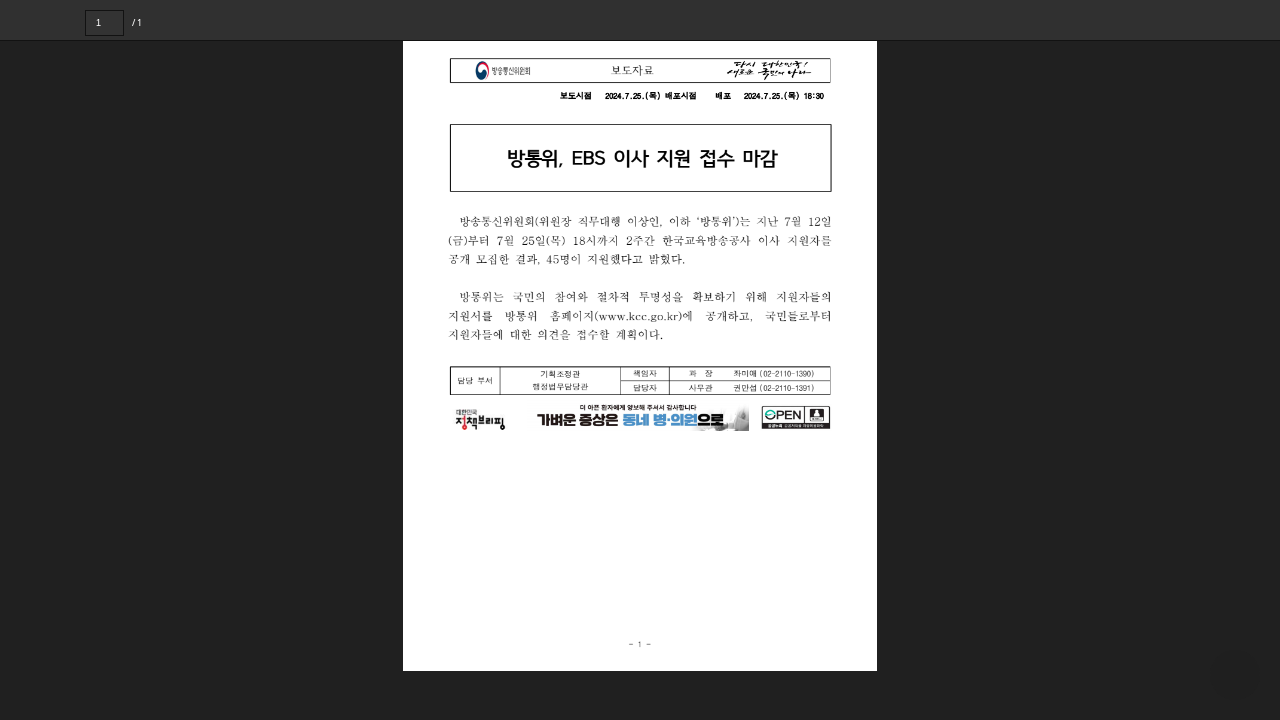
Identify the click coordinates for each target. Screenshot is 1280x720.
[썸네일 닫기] (28, 366)
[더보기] (1260, 20)
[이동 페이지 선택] (137, 23)
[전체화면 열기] (1220, 20)
